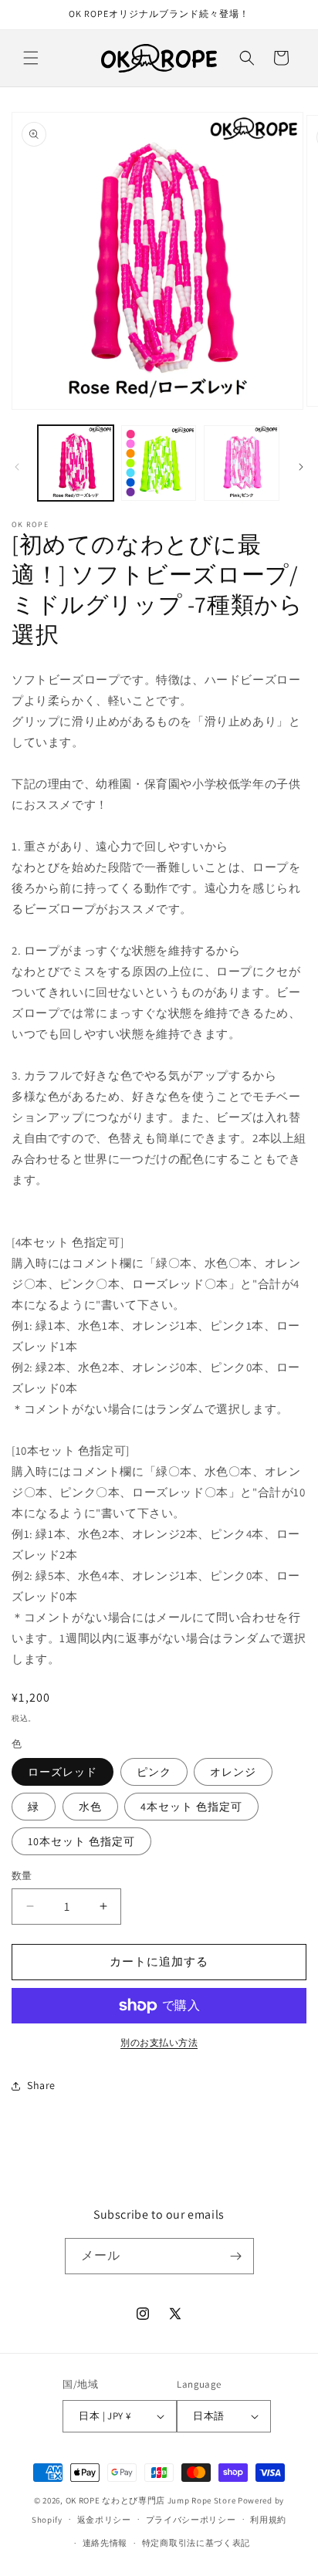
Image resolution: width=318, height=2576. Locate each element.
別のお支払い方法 (159, 2042)
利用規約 (268, 2520)
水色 (90, 1807)
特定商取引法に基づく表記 (196, 2543)
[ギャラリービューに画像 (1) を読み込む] (76, 463)
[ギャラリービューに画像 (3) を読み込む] (242, 463)
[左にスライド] (17, 467)
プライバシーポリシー (191, 2520)
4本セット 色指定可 (191, 1807)
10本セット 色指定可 (81, 1841)
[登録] (236, 2256)
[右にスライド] (301, 467)
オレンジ (233, 1772)
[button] (31, 58)
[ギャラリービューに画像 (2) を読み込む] (159, 463)
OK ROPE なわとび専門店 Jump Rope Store (151, 2500)
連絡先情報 (105, 2543)
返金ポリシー (104, 2520)
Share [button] (41, 2085)
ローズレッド (63, 1772)
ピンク (154, 1772)
